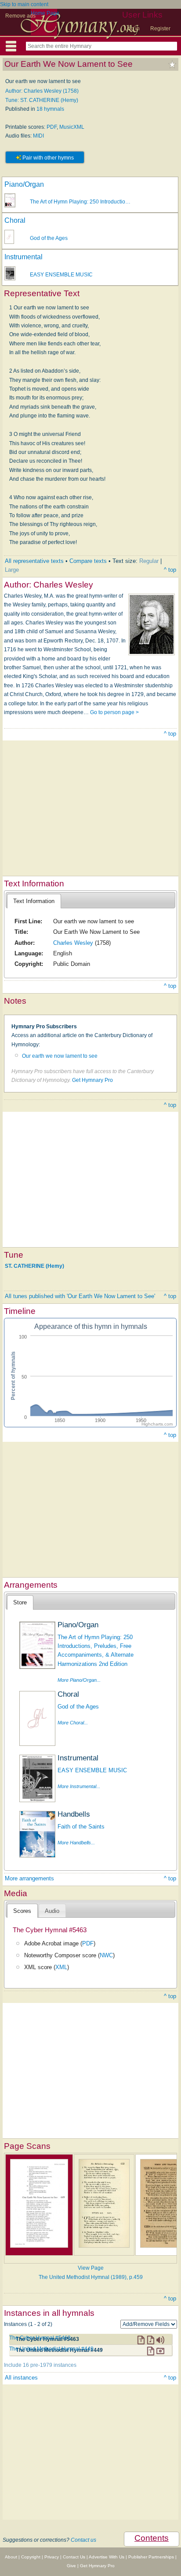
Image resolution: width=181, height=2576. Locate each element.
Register (160, 29)
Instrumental (24, 257)
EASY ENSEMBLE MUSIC (61, 275)
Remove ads (20, 16)
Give (71, 2566)
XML (61, 1967)
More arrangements (29, 1878)
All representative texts (34, 561)
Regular (149, 561)
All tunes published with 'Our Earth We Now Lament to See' (80, 1296)
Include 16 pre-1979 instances (40, 2365)
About (11, 2557)
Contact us (83, 2540)
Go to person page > (114, 712)
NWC (106, 1955)
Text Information (34, 901)
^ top (170, 570)
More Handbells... (76, 1843)
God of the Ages (49, 238)
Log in (132, 29)
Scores (22, 1911)
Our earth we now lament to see (60, 1056)
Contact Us (74, 2557)
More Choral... (73, 1723)
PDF (52, 127)
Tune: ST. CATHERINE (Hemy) (42, 100)
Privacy (52, 2557)
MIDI (38, 136)
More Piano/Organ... (79, 1680)
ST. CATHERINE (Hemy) (34, 1266)
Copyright (31, 2557)
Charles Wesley (73, 943)
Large (12, 570)
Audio (52, 1911)
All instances (21, 2378)
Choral (15, 220)
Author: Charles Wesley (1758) (42, 91)
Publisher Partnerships (151, 2557)
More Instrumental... (79, 1786)
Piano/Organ (24, 184)
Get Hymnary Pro (92, 1080)
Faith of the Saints (81, 1827)
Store (20, 1602)
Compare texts (88, 561)
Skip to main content (24, 4)
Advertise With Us (107, 2557)
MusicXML (72, 127)
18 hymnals (50, 109)
